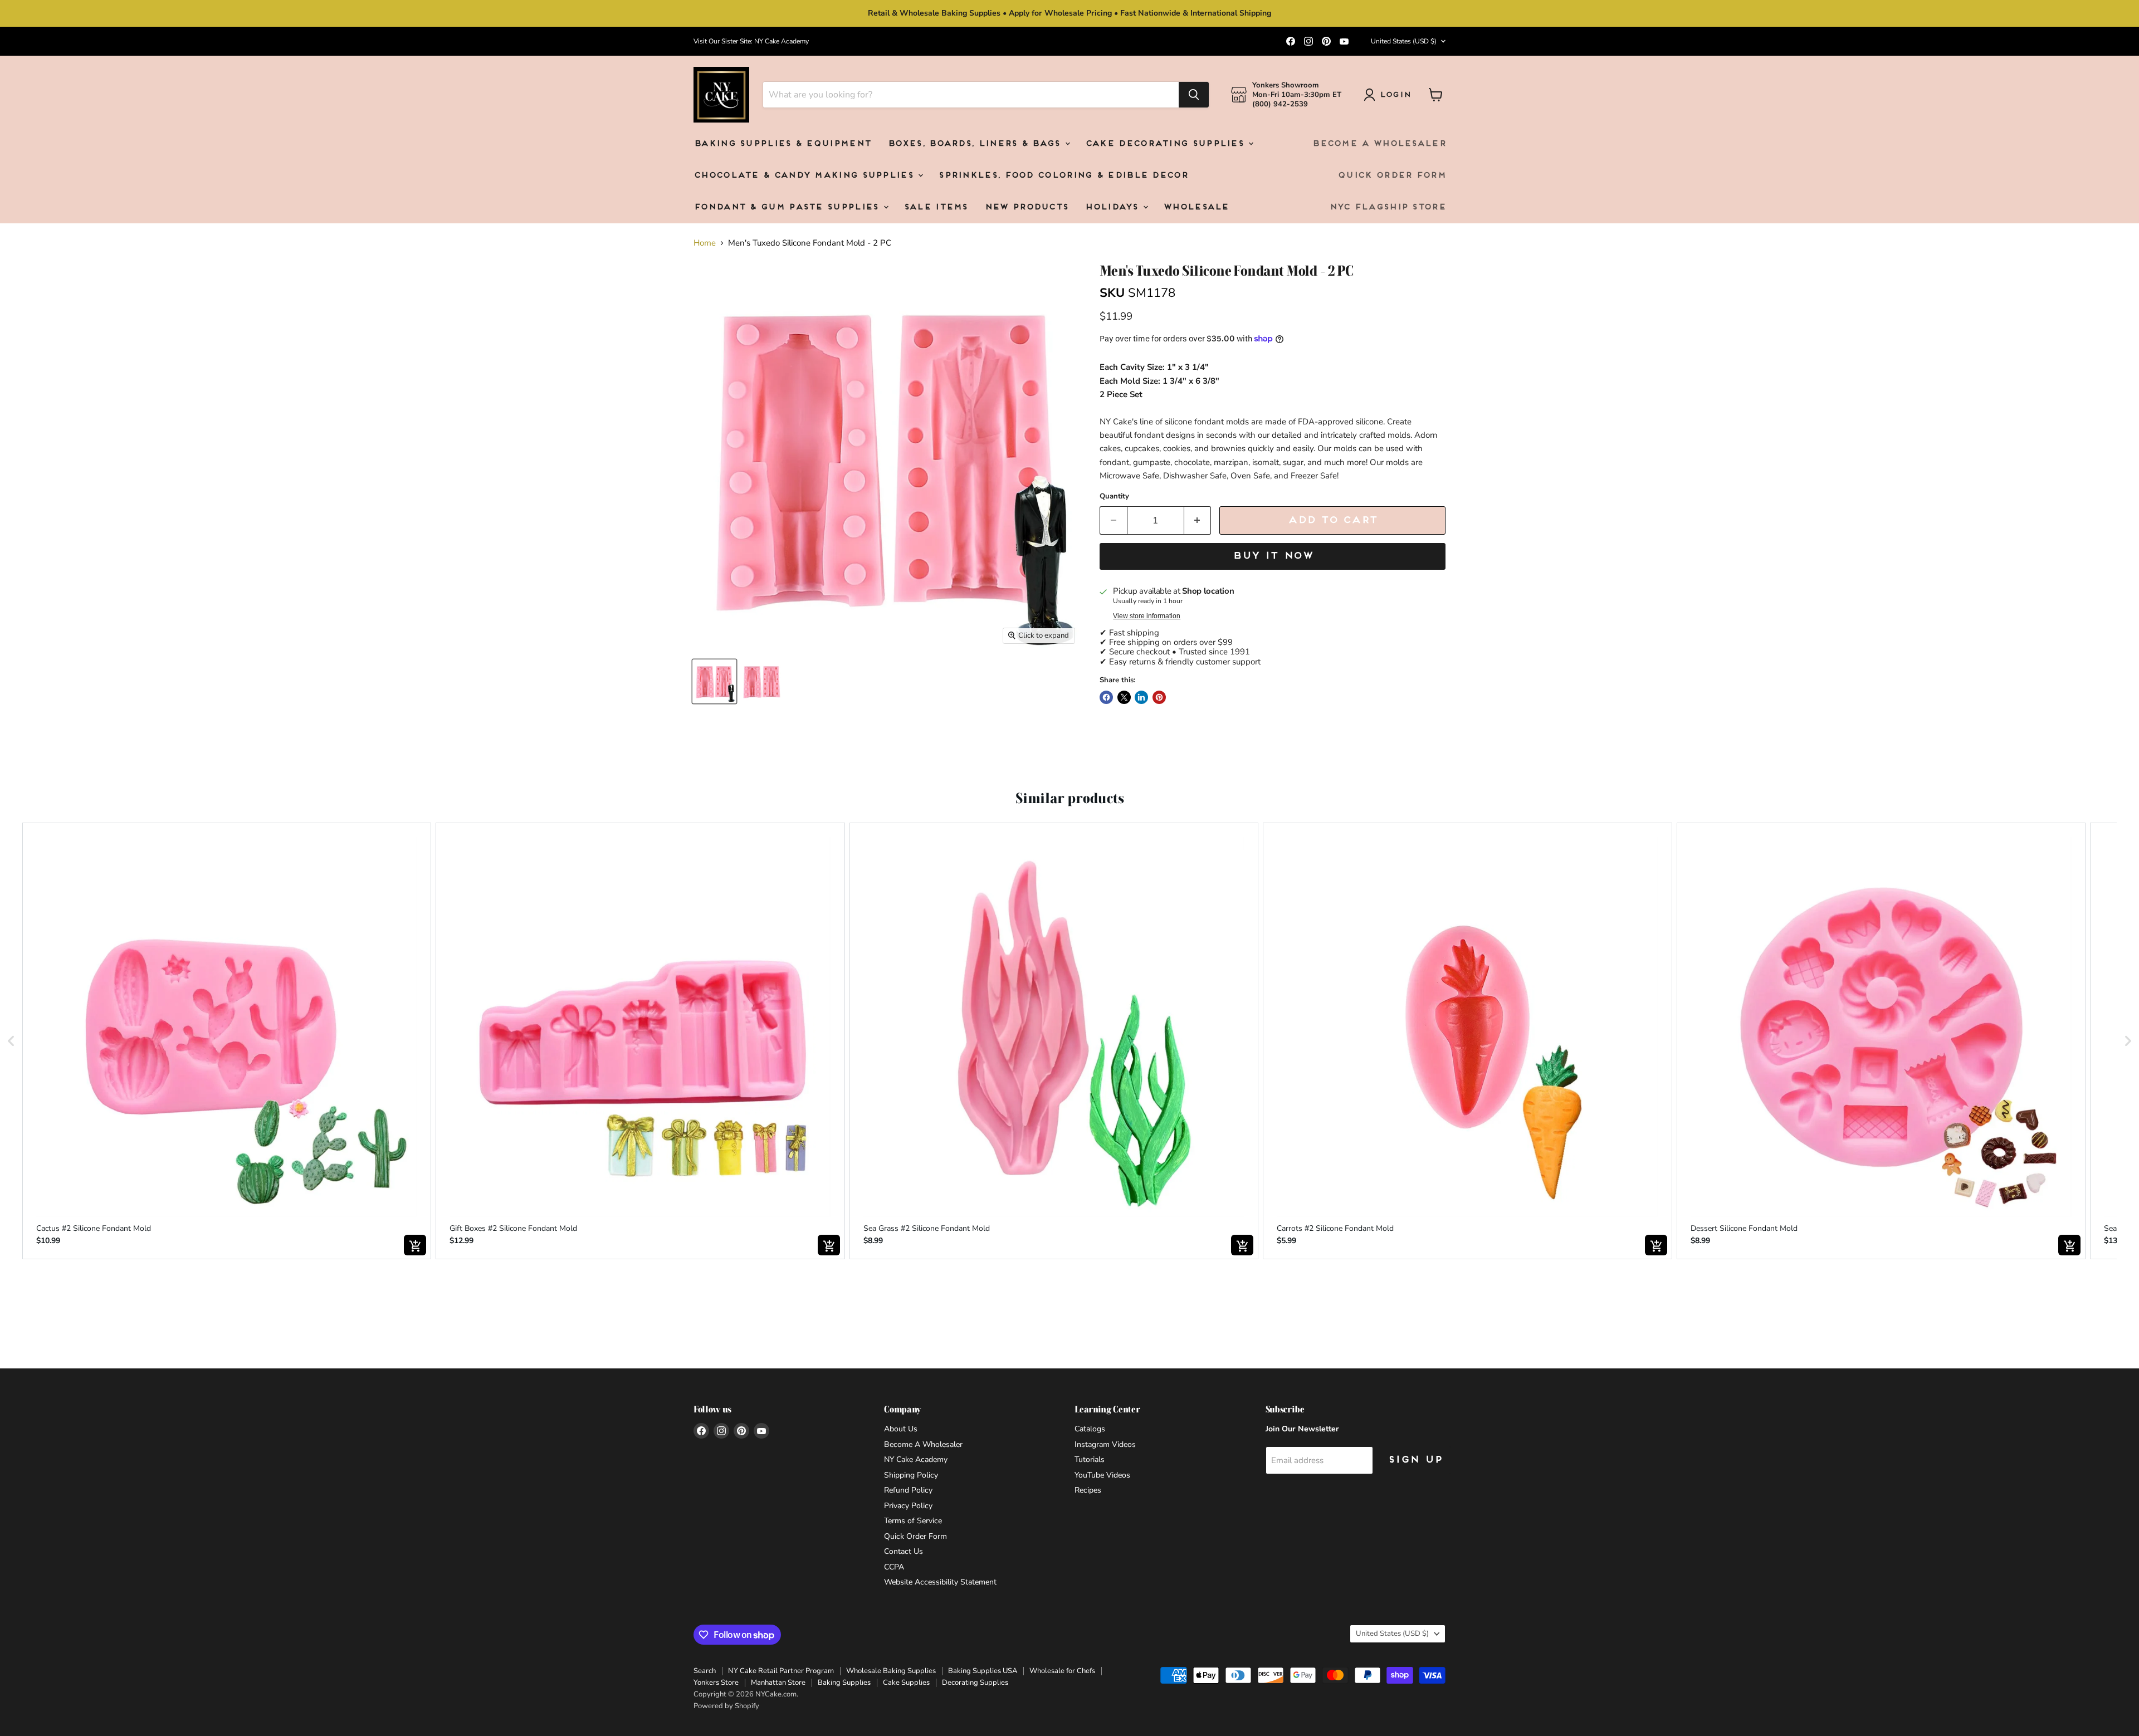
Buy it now (1273, 556)
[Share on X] (1124, 697)
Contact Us (904, 1551)
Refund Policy (908, 1490)
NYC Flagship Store (1387, 207)
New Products (1026, 207)
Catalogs (1090, 1429)
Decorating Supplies (975, 1683)
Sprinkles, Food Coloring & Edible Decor (1063, 176)
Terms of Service (913, 1521)
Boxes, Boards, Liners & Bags (976, 144)
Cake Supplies (906, 1683)
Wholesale (1196, 207)
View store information (1147, 616)
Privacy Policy (908, 1506)
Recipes (1088, 1490)
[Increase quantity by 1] (1198, 520)
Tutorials (1090, 1459)
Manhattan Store (778, 1683)
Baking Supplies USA (983, 1671)
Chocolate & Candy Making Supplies (805, 176)
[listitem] (227, 1041)
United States (1404, 41)
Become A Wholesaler (1379, 144)
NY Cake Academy (916, 1459)
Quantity (1114, 497)
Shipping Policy (911, 1475)
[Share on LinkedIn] (1141, 697)
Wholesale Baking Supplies (891, 1671)
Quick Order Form (1391, 176)
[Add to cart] (415, 1245)
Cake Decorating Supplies (1166, 144)
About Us (901, 1429)
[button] (11, 1041)
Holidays (1113, 207)
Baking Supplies (844, 1683)
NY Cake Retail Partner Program (781, 1671)
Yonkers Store (716, 1683)
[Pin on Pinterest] (1159, 697)
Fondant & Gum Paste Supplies (788, 207)
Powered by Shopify (726, 1706)
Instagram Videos (1105, 1444)
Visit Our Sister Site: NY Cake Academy (751, 41)
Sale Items (936, 207)
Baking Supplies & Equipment (782, 144)
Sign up (1415, 1460)
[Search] (1194, 95)
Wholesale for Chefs (1062, 1671)
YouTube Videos (1102, 1475)
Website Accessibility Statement (940, 1582)
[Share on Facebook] (1106, 697)
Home (705, 243)
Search (705, 1671)
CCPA (894, 1567)
